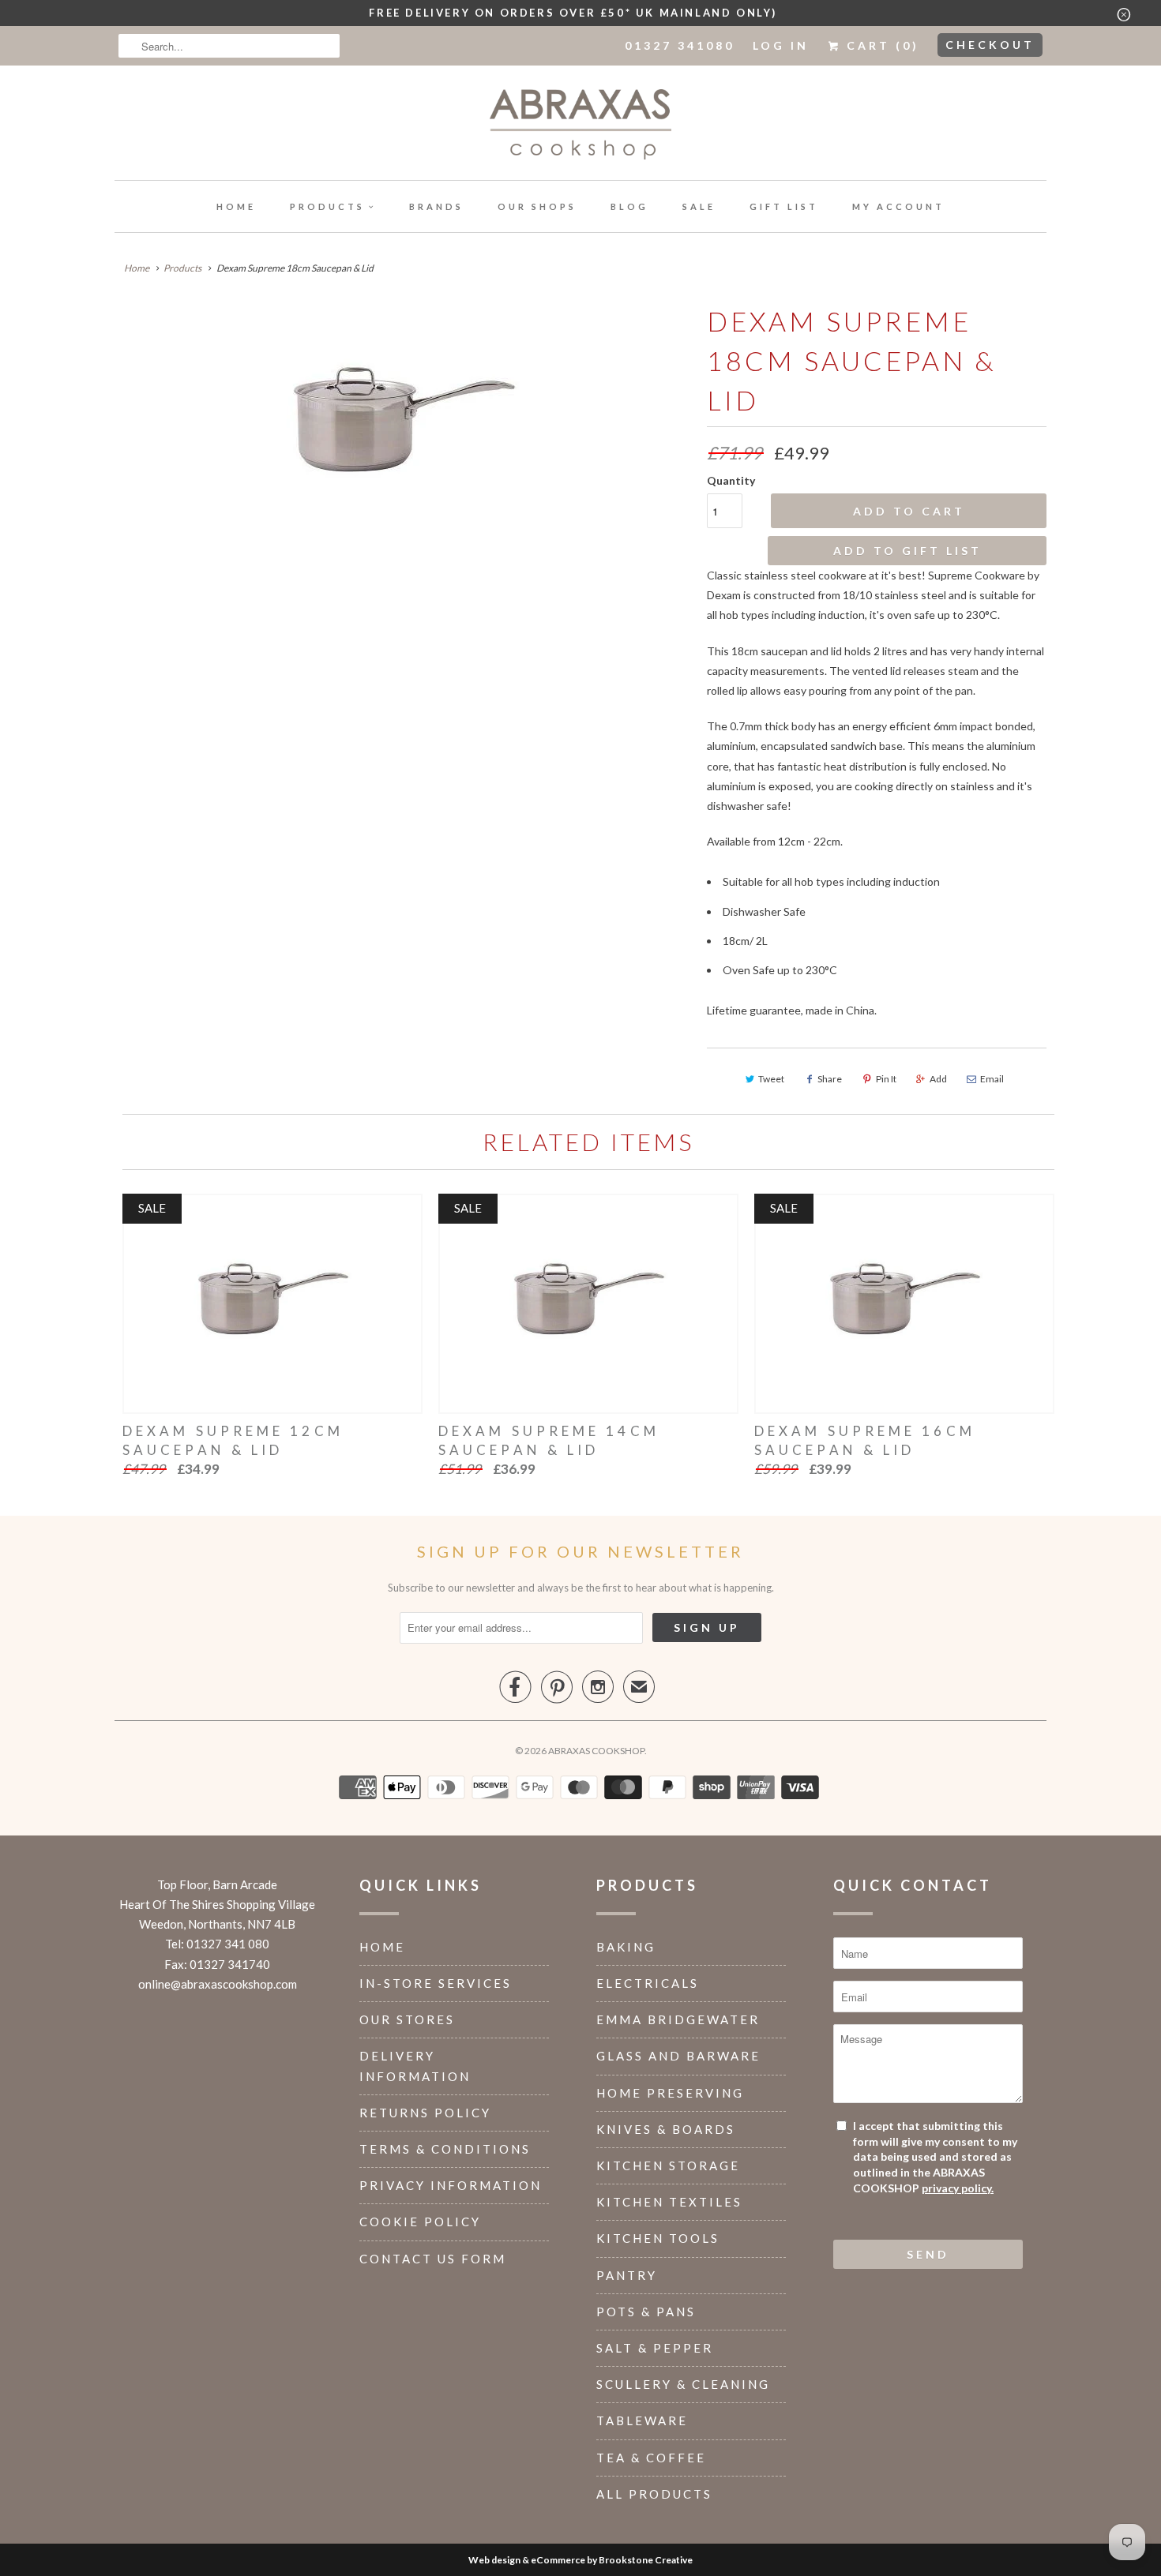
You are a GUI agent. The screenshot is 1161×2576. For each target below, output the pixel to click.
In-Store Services (436, 1983)
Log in (781, 45)
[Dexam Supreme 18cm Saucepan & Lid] (403, 418)
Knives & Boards (666, 2129)
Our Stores (407, 2019)
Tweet (771, 1079)
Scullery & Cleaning (683, 2384)
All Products (654, 2494)
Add (938, 1079)
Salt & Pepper (655, 2348)
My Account (898, 206)
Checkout (990, 45)
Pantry (627, 2275)
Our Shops (537, 206)
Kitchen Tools (658, 2238)
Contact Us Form (433, 2259)
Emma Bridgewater (678, 2019)
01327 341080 (680, 45)
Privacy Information (451, 2185)
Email (992, 1079)
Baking (626, 1947)
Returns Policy (425, 2113)
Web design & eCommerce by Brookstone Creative (580, 2560)
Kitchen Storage (668, 2165)
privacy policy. (958, 2188)
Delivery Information (415, 2066)
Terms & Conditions (445, 2149)
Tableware (642, 2420)
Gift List (784, 206)
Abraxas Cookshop (596, 1751)
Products (327, 206)
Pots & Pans (646, 2312)
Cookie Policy (420, 2222)
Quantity (731, 480)
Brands (436, 206)
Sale (699, 206)
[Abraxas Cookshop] (580, 127)
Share (830, 1079)
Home (236, 206)
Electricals (648, 1983)
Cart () (880, 45)
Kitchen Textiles (669, 2202)
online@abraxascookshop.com (218, 1984)
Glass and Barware (678, 2056)
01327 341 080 (228, 1944)
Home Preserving (670, 2093)
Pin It (886, 1079)
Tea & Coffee (651, 2458)
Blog (629, 206)
